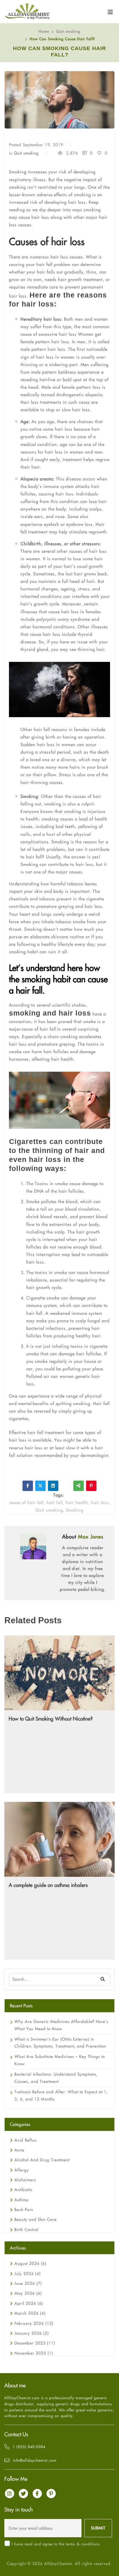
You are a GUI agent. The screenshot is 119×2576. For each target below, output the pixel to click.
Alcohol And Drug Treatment (42, 2160)
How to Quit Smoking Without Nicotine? (51, 1719)
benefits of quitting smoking (61, 1403)
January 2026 (32, 2333)
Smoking (75, 1510)
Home (44, 31)
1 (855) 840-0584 (29, 2447)
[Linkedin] (53, 1486)
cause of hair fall (39, 1029)
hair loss (100, 1502)
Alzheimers (25, 2180)
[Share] (79, 1486)
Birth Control (26, 2230)
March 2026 (30, 2313)
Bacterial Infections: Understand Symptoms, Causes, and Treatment (56, 2078)
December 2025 (35, 2343)
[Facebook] (28, 1486)
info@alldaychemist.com (35, 2460)
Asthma (22, 2200)
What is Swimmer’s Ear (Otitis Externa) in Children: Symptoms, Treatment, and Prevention (60, 2043)
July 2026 (28, 2274)
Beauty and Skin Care (36, 2219)
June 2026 (28, 2283)
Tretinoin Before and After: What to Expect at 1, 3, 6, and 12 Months (61, 2095)
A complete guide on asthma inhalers (48, 1885)
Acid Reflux (26, 2140)
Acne (19, 2150)
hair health (77, 1502)
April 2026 (29, 2303)
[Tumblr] (66, 1486)
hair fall (55, 1502)
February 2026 (34, 2323)
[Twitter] (40, 1486)
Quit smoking (68, 31)
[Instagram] (10, 2494)
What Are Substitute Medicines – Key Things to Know (60, 2060)
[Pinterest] (91, 1486)
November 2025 (34, 2353)
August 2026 (30, 2263)
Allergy (22, 2170)
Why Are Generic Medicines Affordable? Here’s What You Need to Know (61, 2025)
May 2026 (28, 2293)
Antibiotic (24, 2190)
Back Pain (24, 2210)
